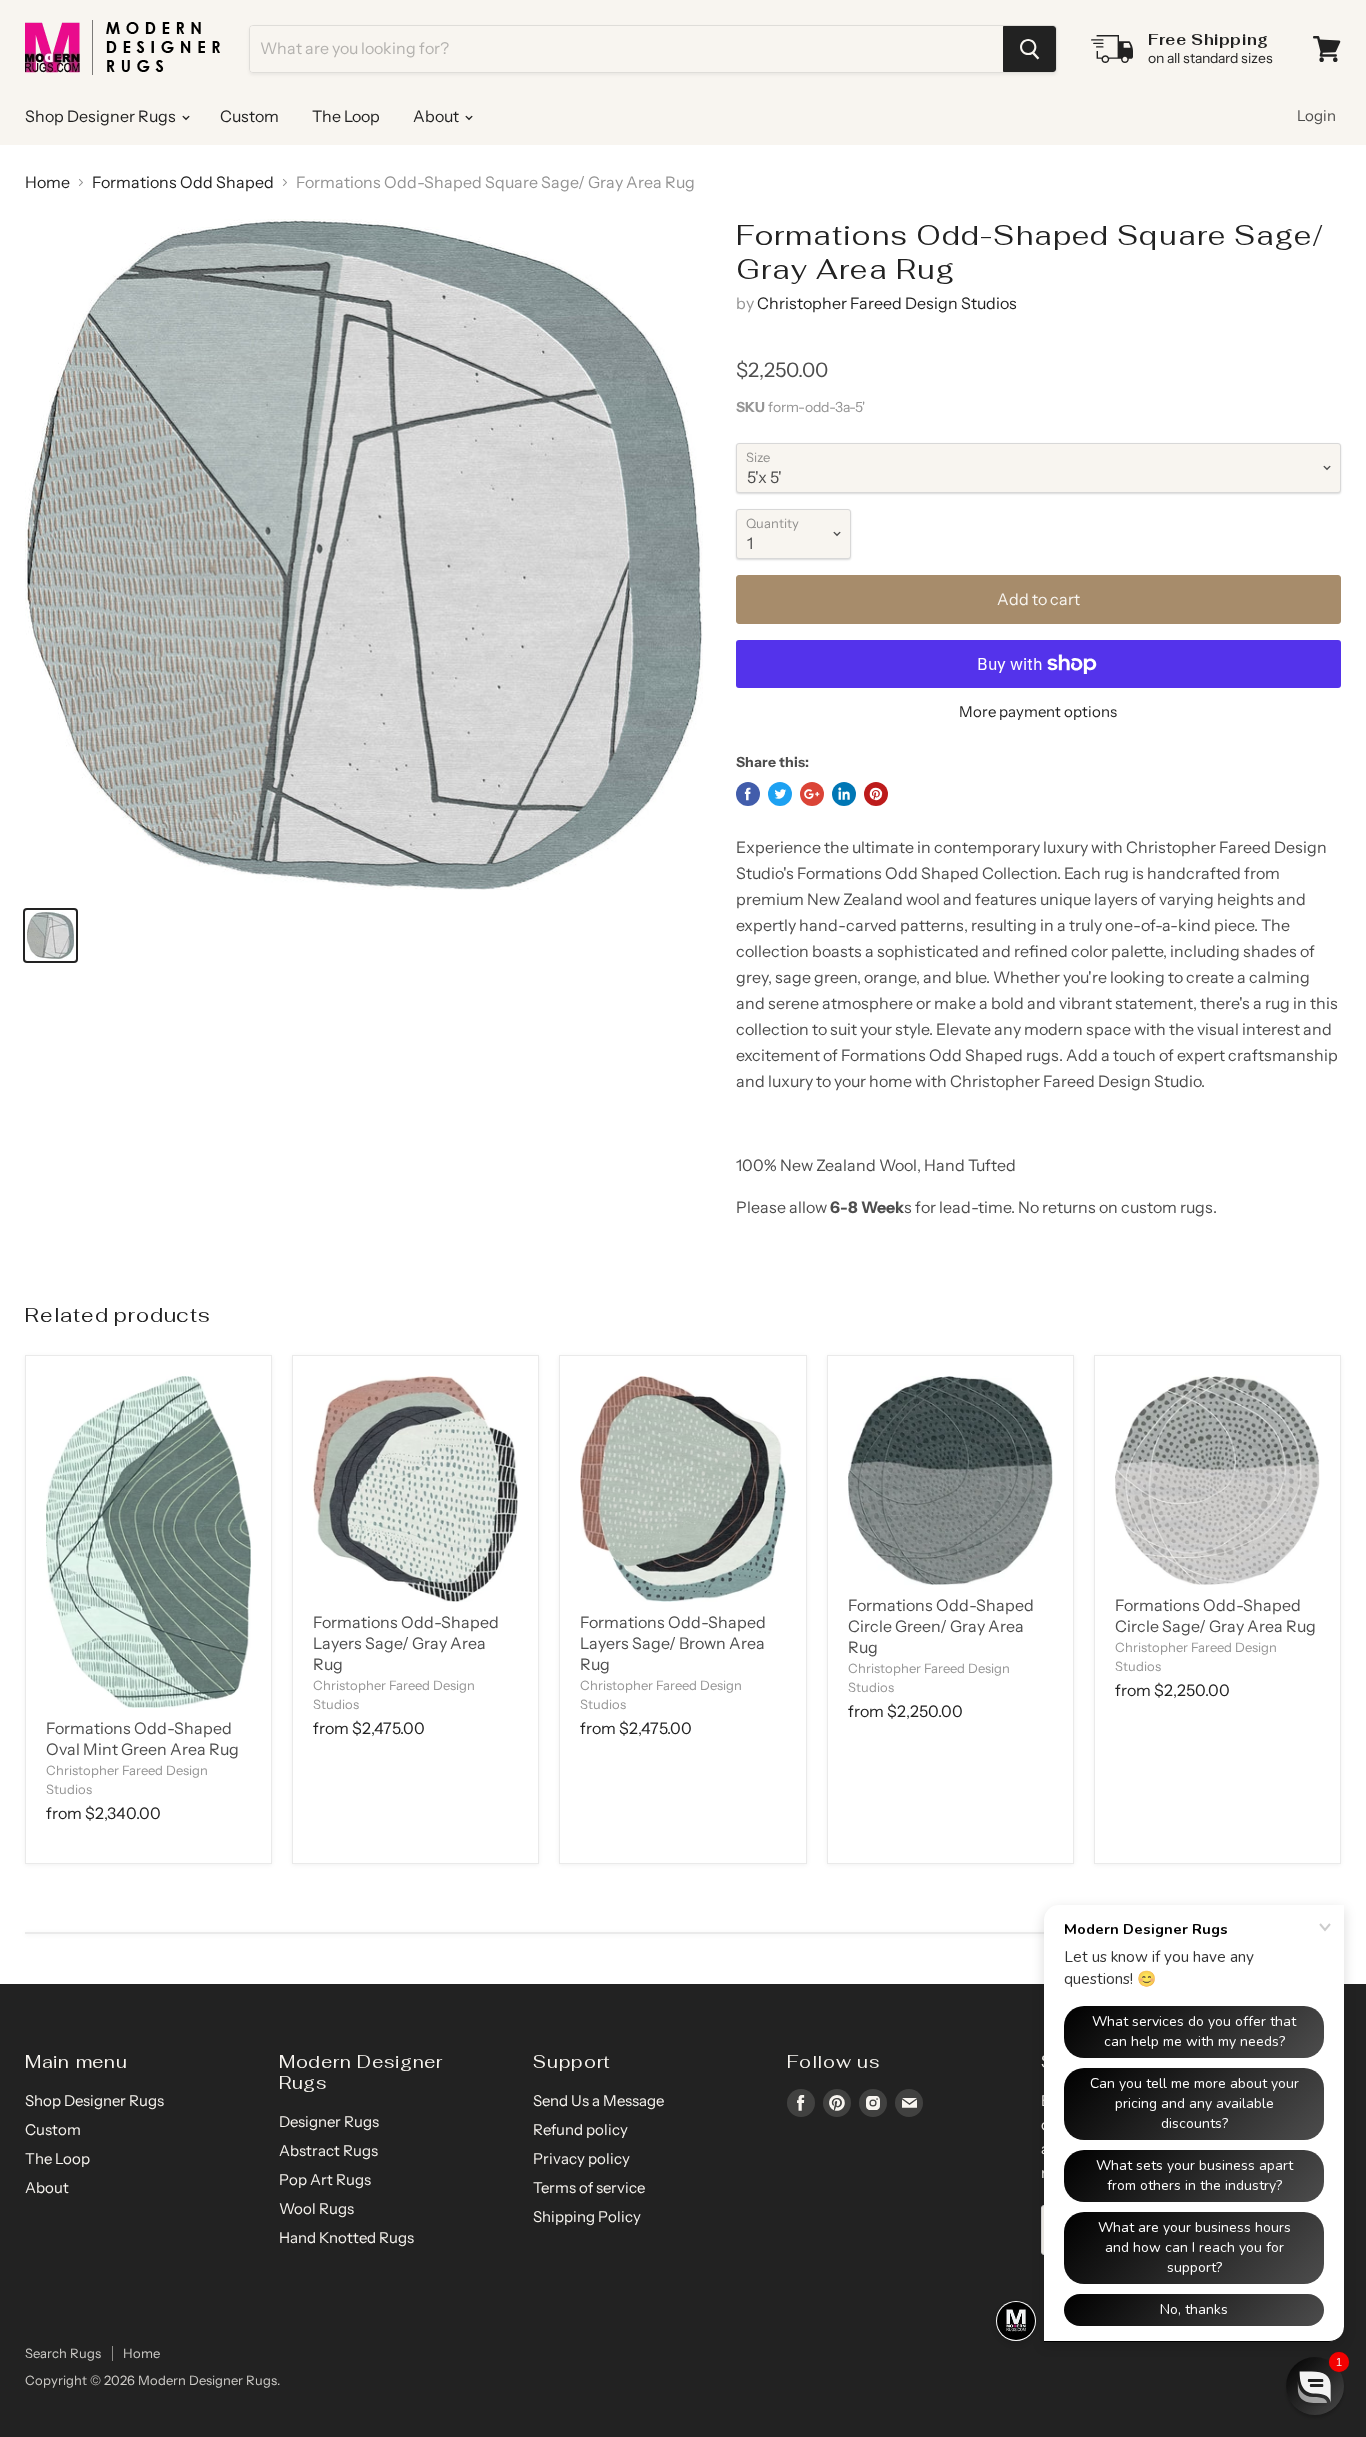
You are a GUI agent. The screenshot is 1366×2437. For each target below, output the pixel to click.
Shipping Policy (587, 2216)
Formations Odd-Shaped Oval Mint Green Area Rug (142, 1738)
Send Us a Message (598, 2100)
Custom (249, 116)
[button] (1315, 2386)
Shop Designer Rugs (102, 116)
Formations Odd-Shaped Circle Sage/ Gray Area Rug (1215, 1615)
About (437, 116)
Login (1316, 115)
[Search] (1029, 49)
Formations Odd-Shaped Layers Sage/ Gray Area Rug (406, 1643)
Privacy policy (581, 2158)
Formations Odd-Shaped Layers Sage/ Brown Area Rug (673, 1643)
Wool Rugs (316, 2208)
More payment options (1038, 711)
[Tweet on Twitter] (780, 794)
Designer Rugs (329, 2121)
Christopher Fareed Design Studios (887, 303)
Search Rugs (63, 2353)
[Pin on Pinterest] (876, 794)
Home (47, 182)
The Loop (346, 116)
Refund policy (580, 2129)
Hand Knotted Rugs (346, 2237)
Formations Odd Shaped (183, 182)
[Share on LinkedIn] (844, 794)
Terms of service (589, 2187)
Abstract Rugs (328, 2150)
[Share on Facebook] (748, 794)
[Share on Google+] (812, 794)
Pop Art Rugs (325, 2179)
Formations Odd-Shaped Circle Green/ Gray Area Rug (941, 1626)
